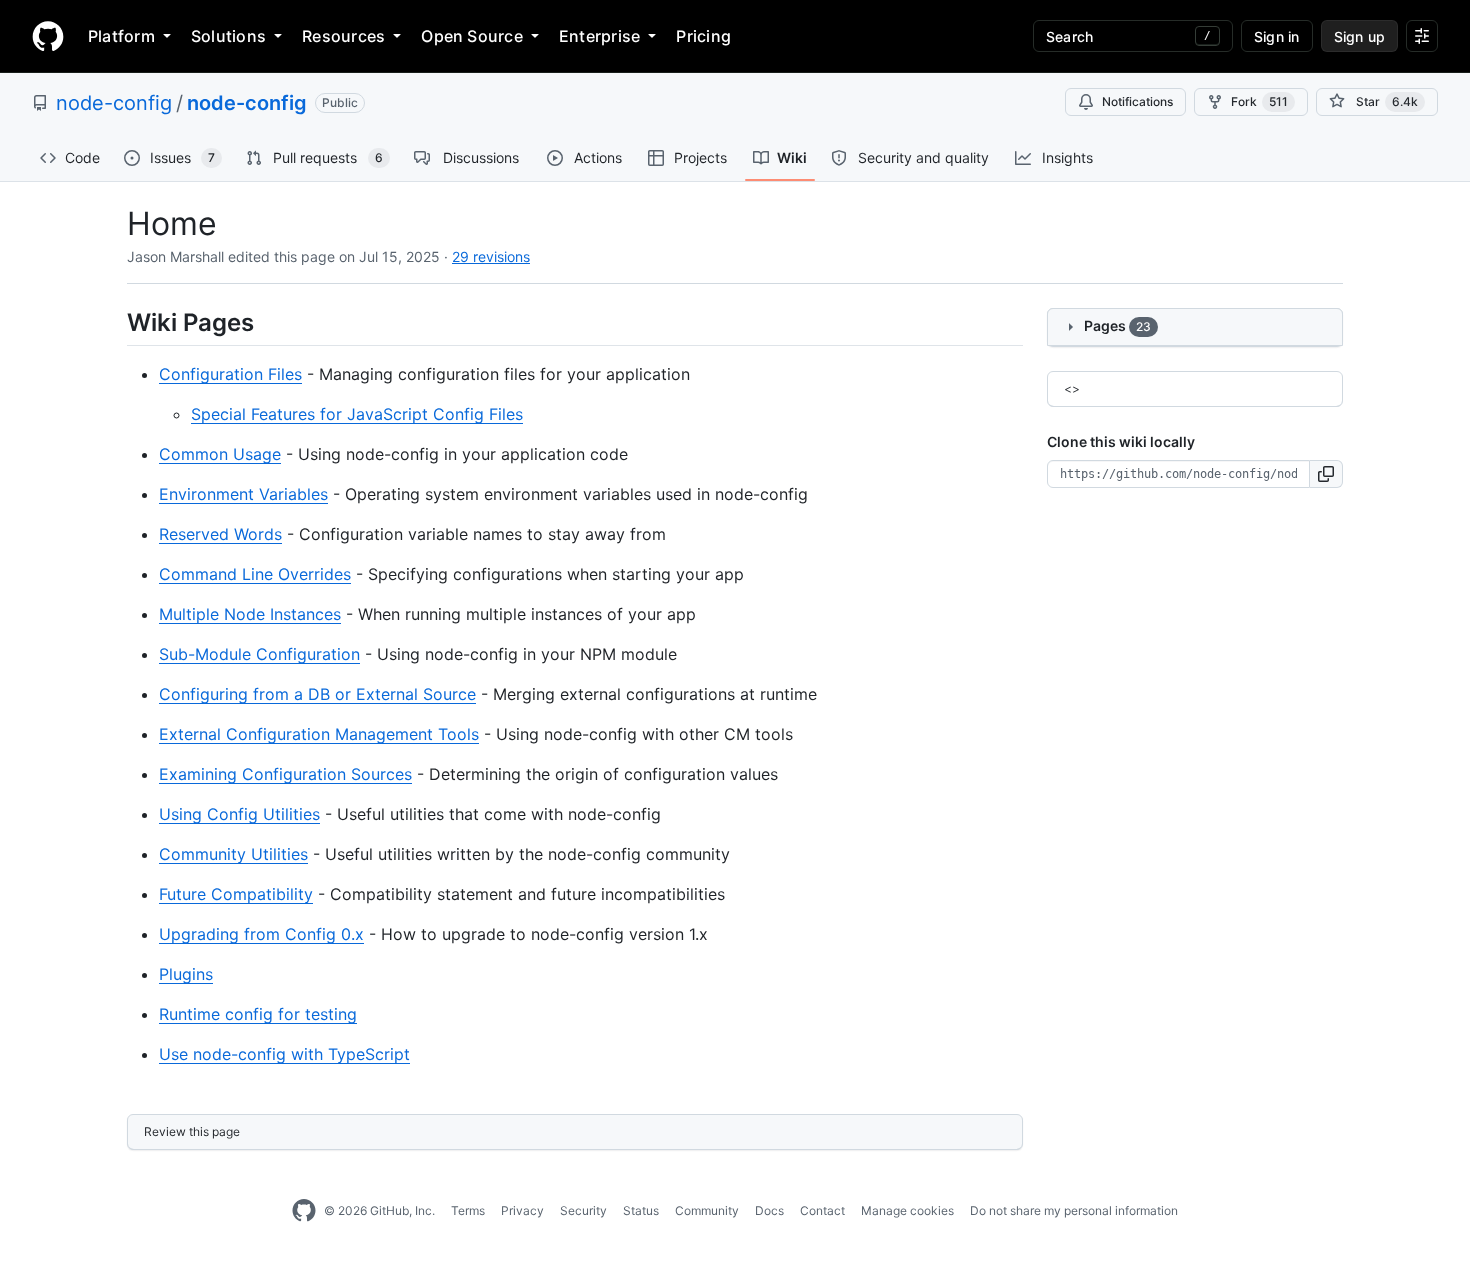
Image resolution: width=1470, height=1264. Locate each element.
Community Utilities (233, 854)
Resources (343, 36)
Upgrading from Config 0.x (261, 934)
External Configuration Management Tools (319, 734)
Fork (1259, 101)
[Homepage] (48, 36)
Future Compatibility (236, 894)
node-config (114, 103)
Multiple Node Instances (250, 614)
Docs (769, 1210)
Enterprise (599, 36)
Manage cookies (907, 1210)
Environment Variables (243, 494)
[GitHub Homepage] (304, 1211)
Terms (468, 1210)
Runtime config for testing (258, 1014)
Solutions (228, 36)
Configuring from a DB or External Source (317, 694)
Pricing (703, 36)
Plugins (186, 974)
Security (583, 1210)
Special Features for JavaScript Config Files (357, 414)
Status (641, 1210)
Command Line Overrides (255, 574)
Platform (121, 36)
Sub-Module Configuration (259, 654)
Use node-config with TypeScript (284, 1054)
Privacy (522, 1210)
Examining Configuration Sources (285, 774)
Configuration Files (230, 374)
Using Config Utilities (239, 814)
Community (707, 1210)
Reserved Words (220, 534)
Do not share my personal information (1074, 1210)
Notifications (1137, 101)
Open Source (472, 36)
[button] (1326, 474)
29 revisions (491, 256)
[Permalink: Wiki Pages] (113, 322)
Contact (822, 1210)
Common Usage (220, 454)
